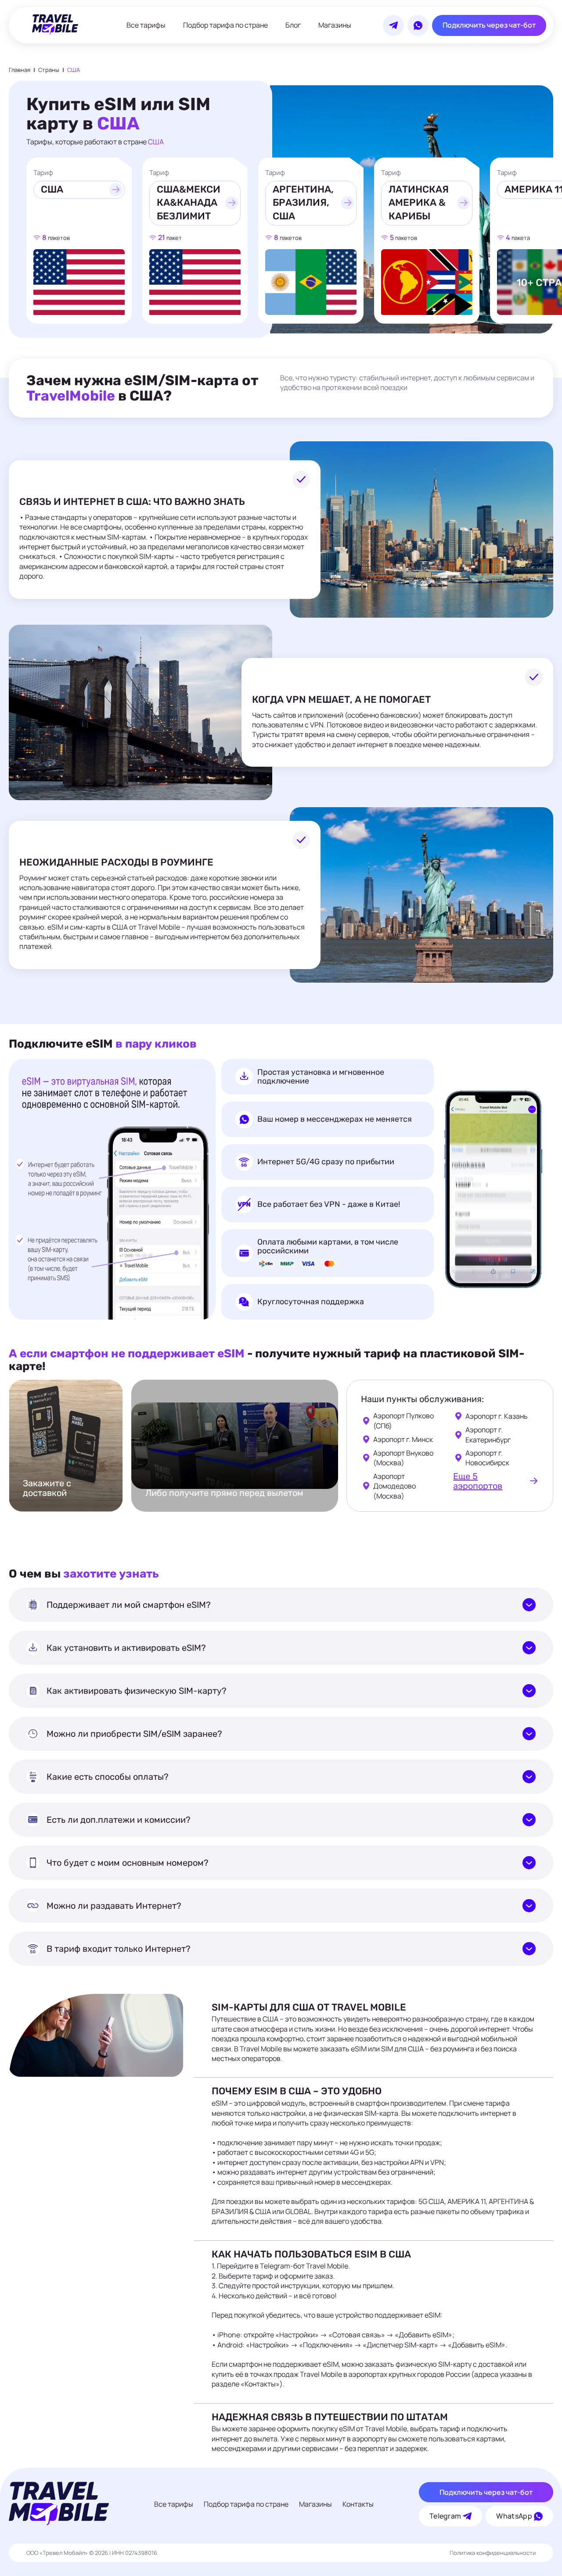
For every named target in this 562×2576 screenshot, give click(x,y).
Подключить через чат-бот (489, 25)
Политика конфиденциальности (493, 2553)
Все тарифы (146, 25)
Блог (293, 25)
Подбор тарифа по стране (225, 25)
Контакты (358, 2504)
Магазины (335, 25)
